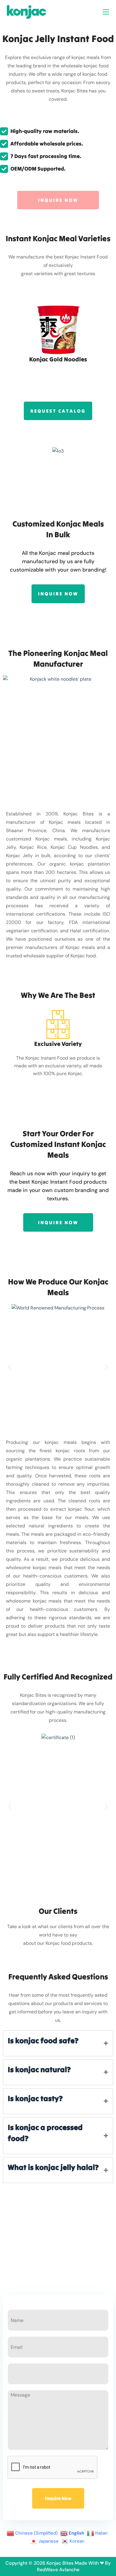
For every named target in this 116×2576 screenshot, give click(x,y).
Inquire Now (58, 2498)
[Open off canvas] (106, 12)
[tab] (58, 2043)
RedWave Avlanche (58, 2570)
